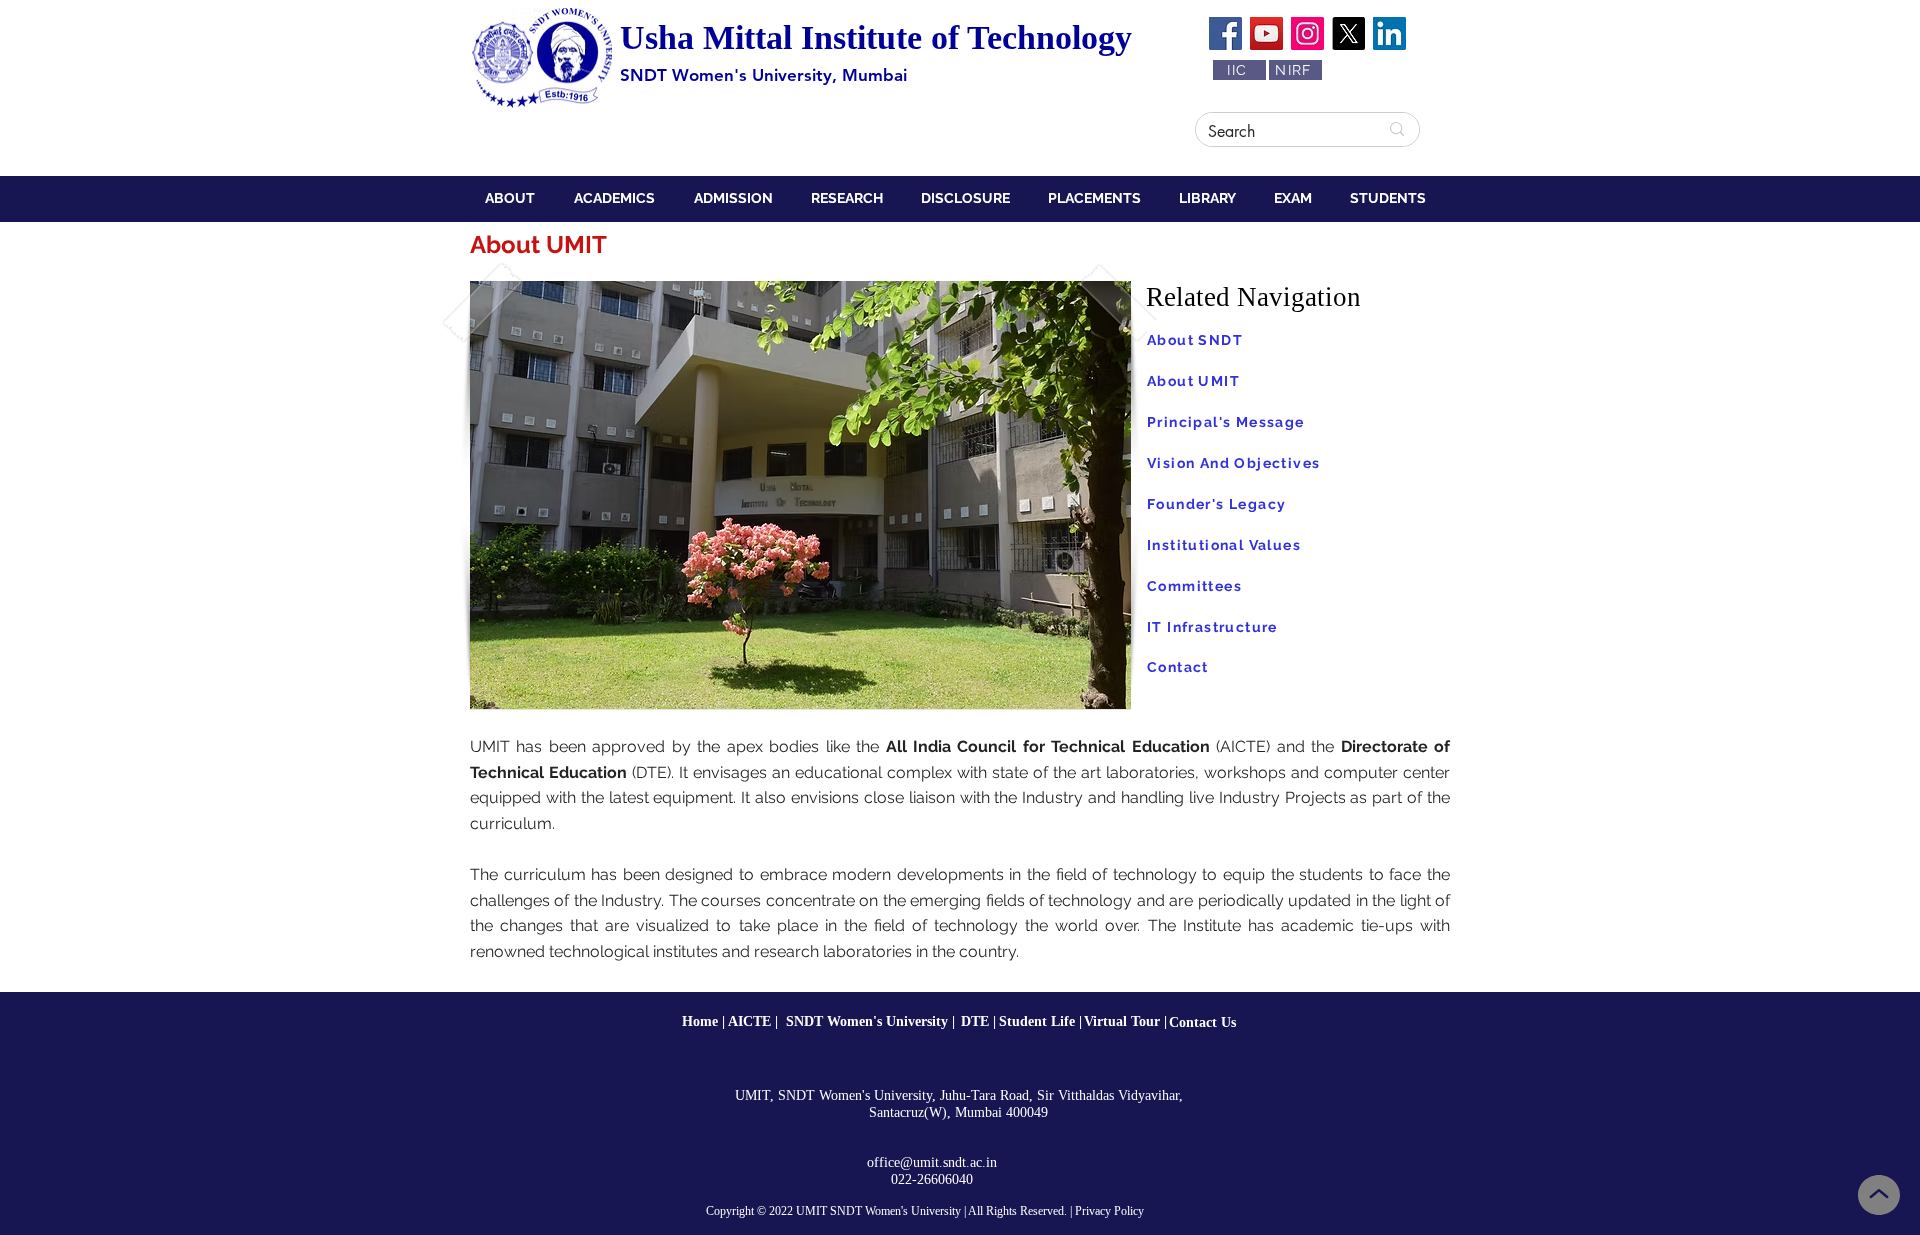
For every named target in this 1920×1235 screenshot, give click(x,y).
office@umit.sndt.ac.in (932, 1162)
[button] (514, 198)
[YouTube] (1266, 33)
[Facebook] (1225, 33)
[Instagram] (1307, 33)
